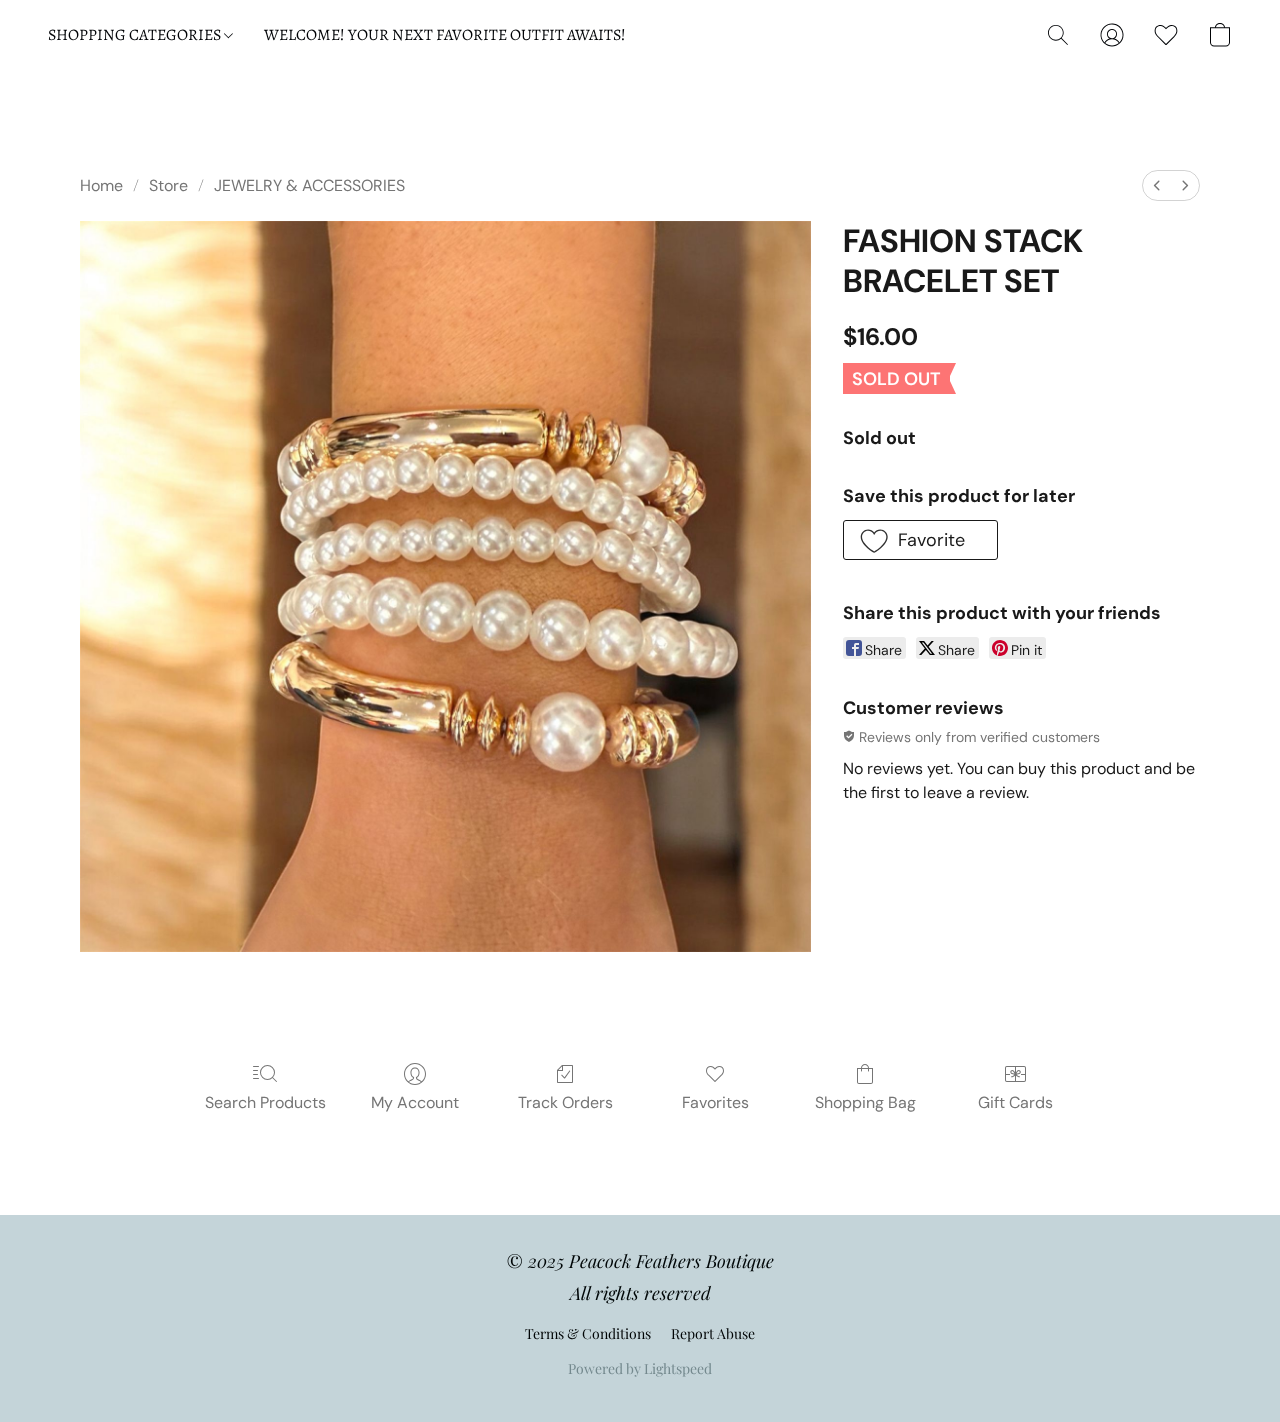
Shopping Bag (865, 1102)
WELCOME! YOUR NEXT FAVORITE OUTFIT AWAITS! (445, 35)
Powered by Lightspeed (640, 1368)
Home (101, 185)
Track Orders (565, 1102)
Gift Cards (1015, 1102)
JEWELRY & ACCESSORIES (309, 185)
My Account (415, 1102)
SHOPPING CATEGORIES (136, 35)
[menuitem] (1157, 185)
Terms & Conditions (588, 1333)
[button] (1058, 35)
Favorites (715, 1102)
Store (168, 185)
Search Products (265, 1102)
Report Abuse (713, 1333)
